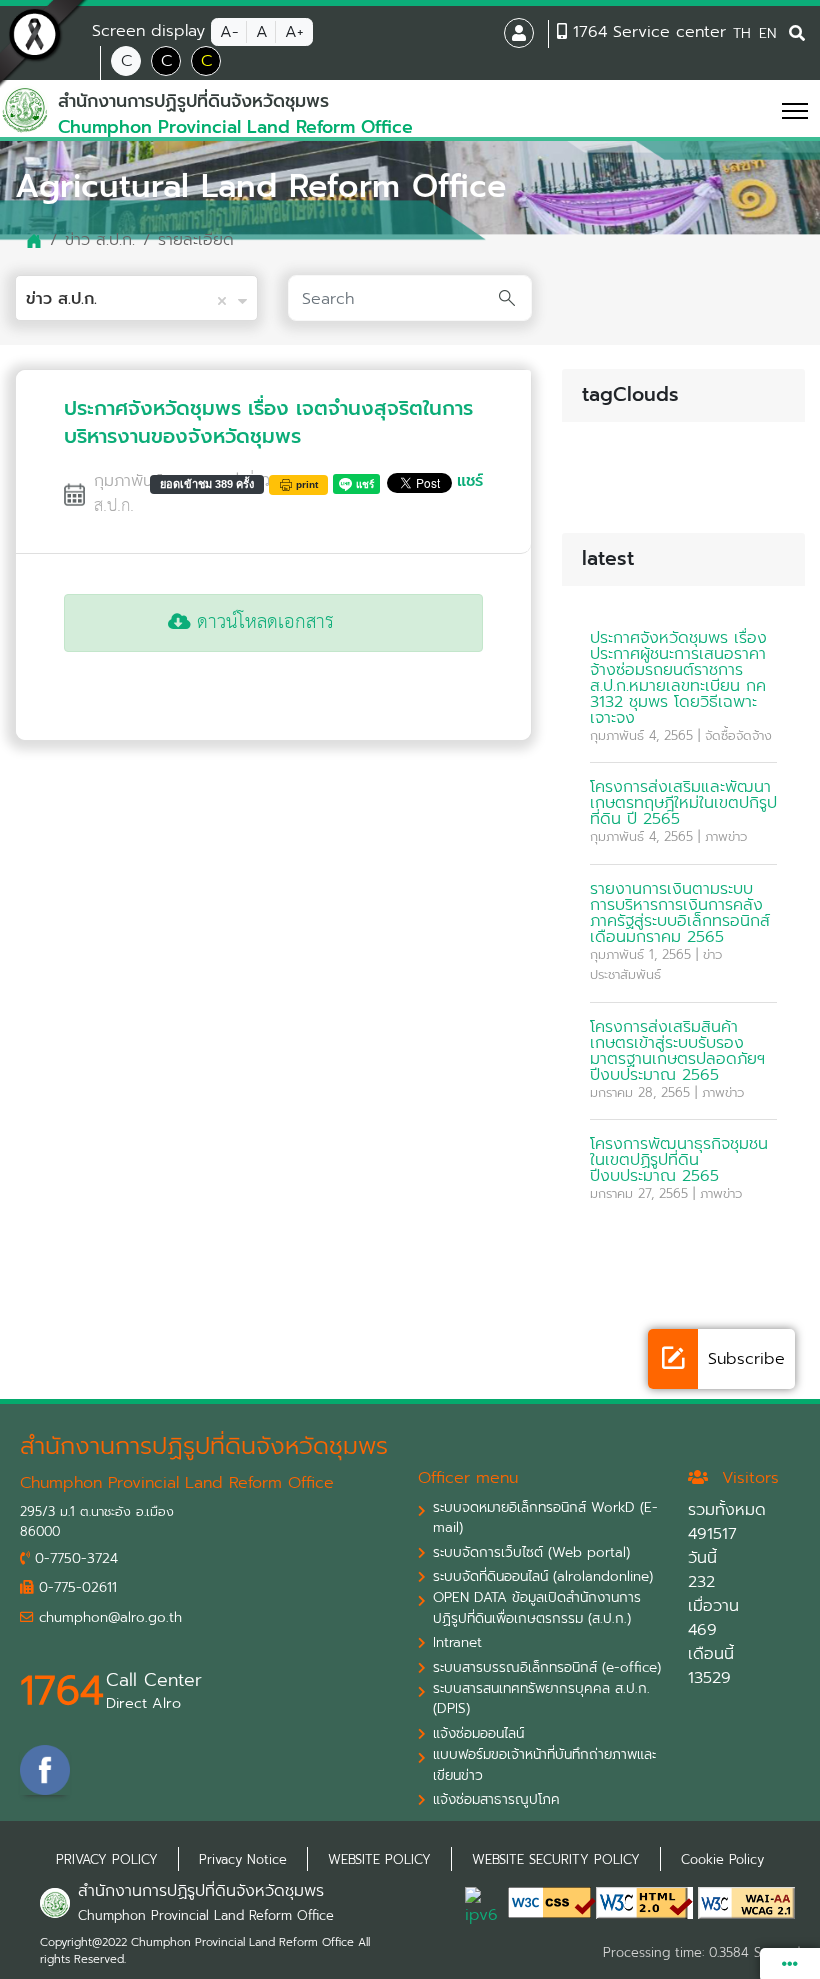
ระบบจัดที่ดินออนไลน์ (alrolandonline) (543, 1577)
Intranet (457, 1643)
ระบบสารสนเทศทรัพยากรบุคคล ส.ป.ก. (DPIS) (541, 1699)
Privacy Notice (243, 1859)
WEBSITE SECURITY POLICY (556, 1859)
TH (742, 33)
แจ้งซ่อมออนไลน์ (478, 1734)
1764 (62, 1691)
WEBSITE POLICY (379, 1859)
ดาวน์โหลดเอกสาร (262, 622)
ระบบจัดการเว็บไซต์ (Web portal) (531, 1553)
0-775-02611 (75, 1588)
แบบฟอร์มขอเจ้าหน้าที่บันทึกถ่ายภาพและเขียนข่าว (544, 1765)
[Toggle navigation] (766, 110)
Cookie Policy (722, 1859)
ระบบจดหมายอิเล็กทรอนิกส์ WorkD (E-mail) (545, 1518)
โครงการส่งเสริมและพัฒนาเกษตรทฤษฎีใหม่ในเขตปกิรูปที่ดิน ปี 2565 (683, 803)
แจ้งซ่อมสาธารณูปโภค (496, 1800)
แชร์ (470, 481)
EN (767, 33)
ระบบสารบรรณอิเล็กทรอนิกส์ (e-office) (547, 1668)
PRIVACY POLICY (107, 1859)
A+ (294, 32)
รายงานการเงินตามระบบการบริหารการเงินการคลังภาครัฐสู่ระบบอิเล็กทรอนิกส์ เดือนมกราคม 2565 (680, 913)
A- (229, 32)
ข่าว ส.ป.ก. (100, 240)
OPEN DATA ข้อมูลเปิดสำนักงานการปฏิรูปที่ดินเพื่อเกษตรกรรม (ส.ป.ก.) (537, 1608)
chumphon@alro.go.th (108, 1618)
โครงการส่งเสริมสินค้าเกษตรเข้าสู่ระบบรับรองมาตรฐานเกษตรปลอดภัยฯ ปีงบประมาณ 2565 (677, 1051)
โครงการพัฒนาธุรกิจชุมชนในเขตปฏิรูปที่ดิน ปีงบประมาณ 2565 (679, 1160)
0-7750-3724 (74, 1559)
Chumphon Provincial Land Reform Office (206, 1915)
